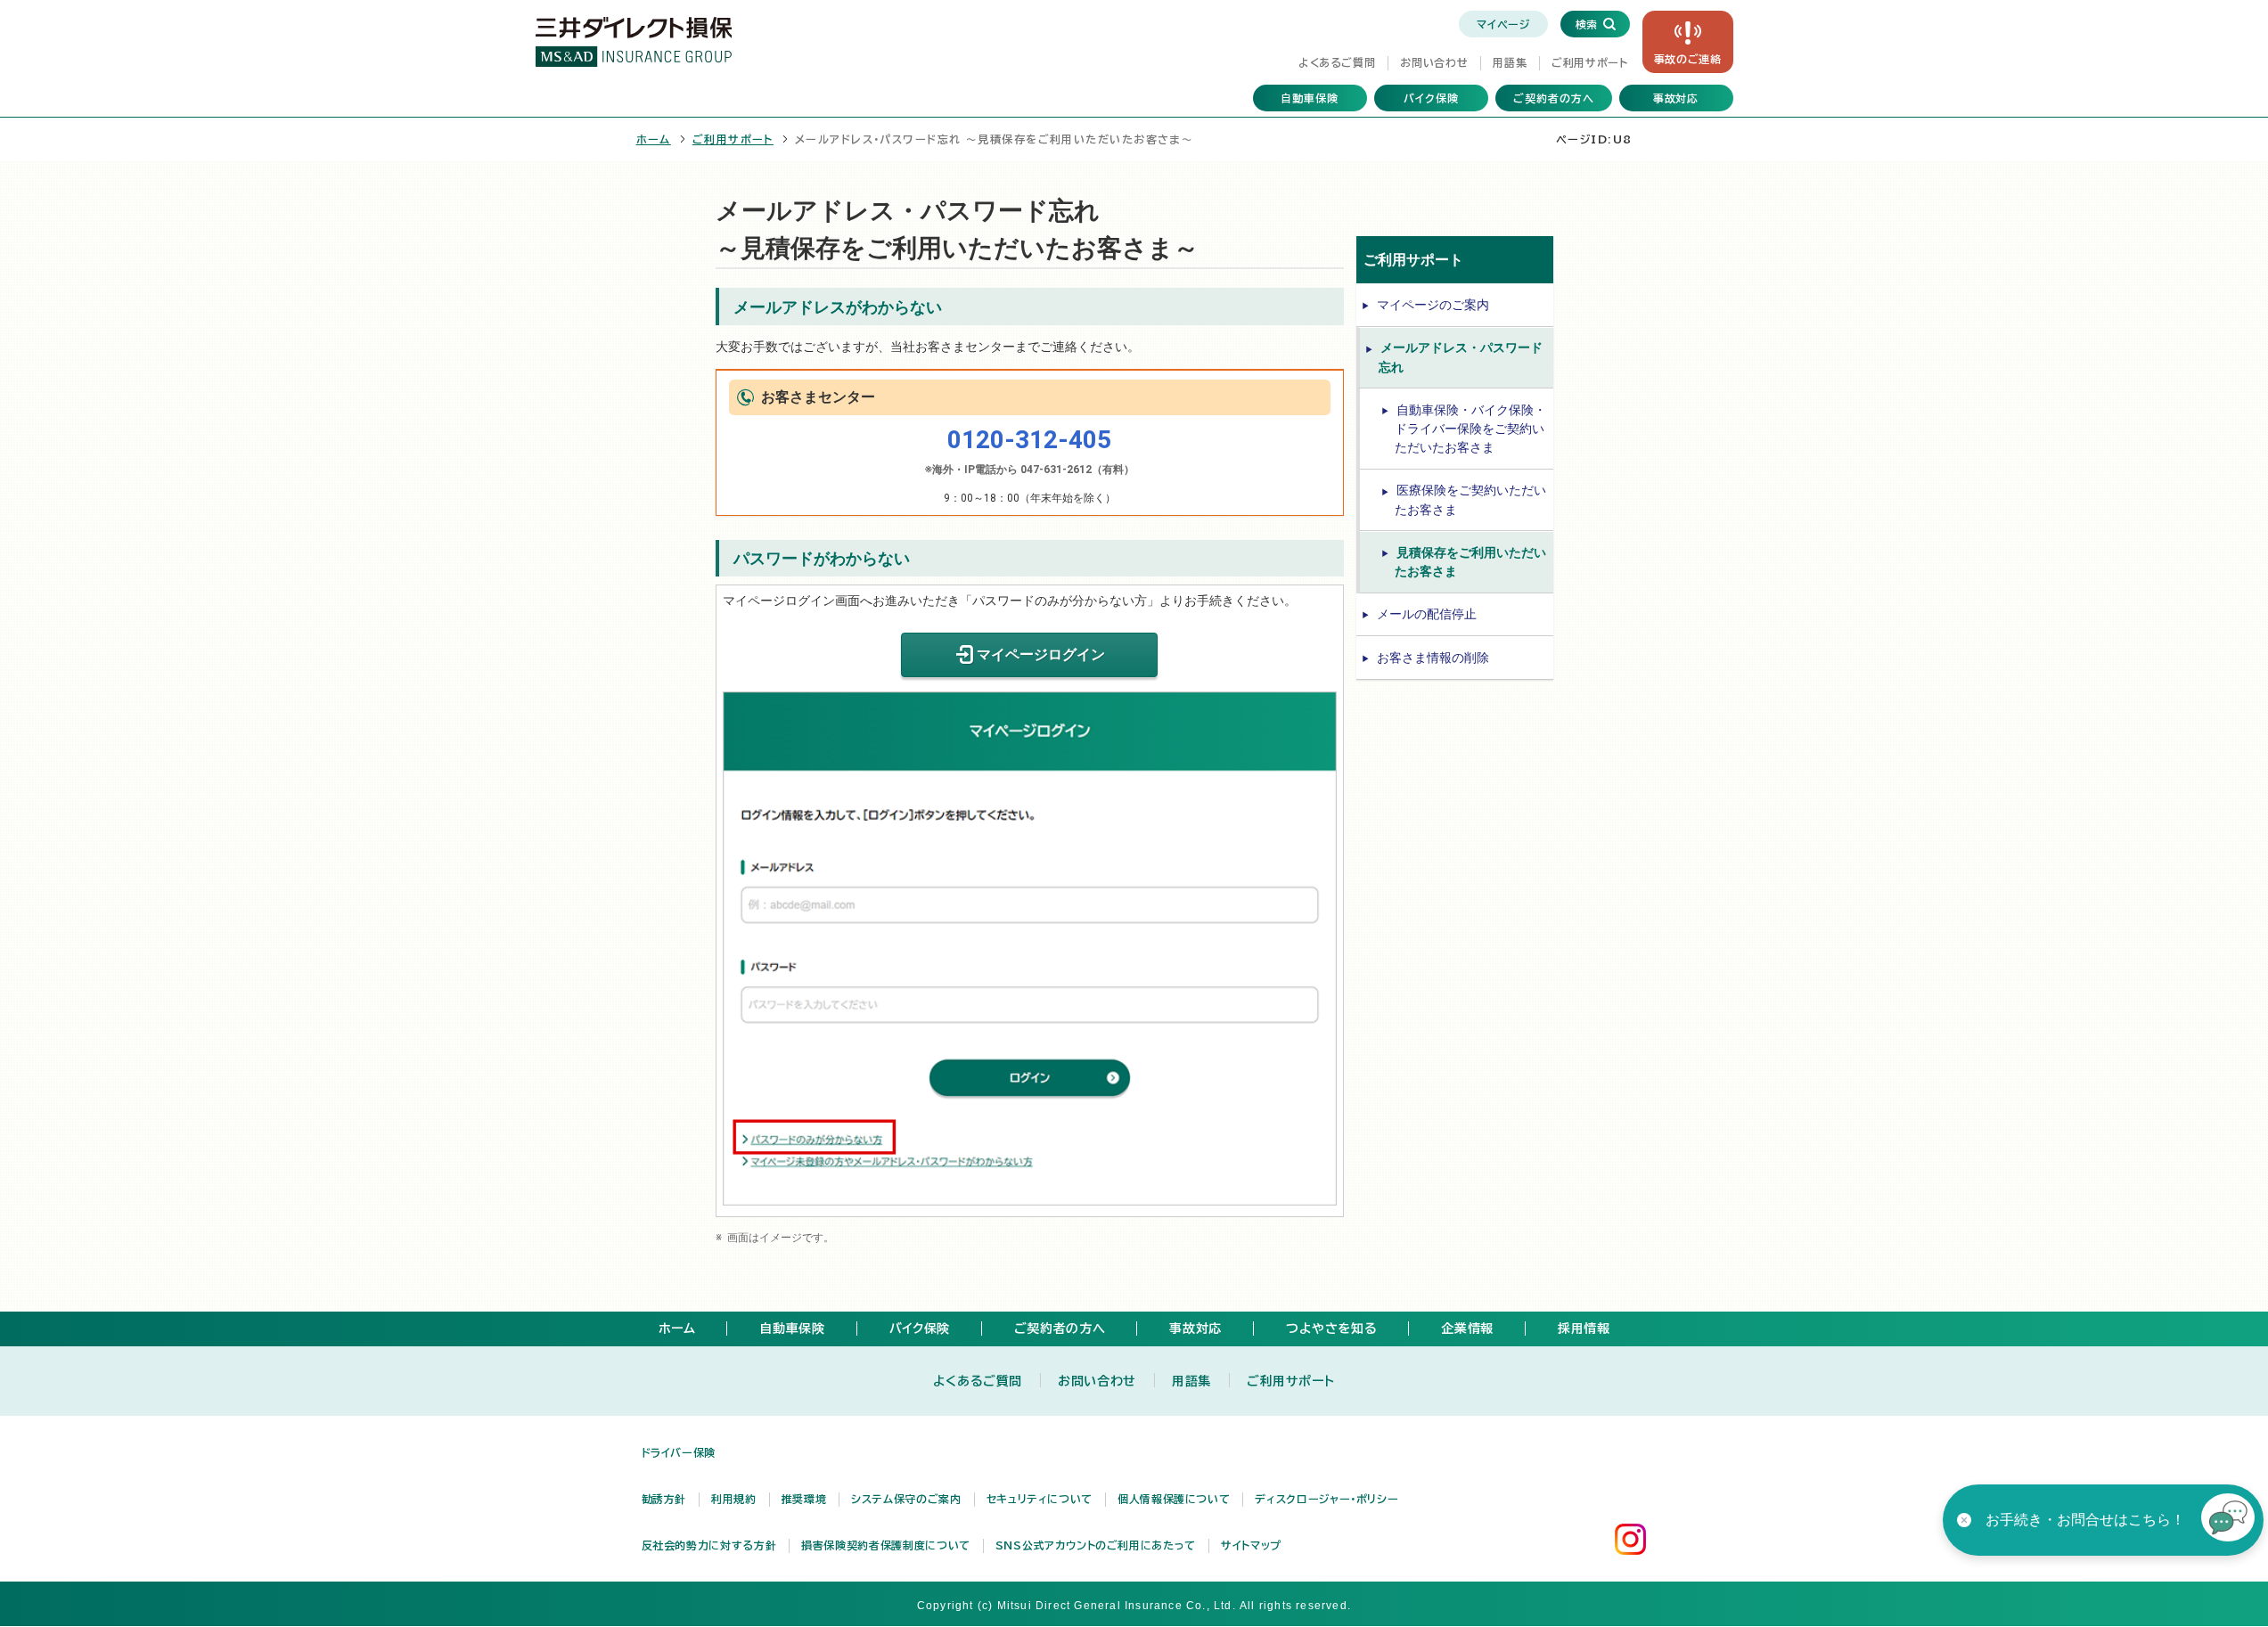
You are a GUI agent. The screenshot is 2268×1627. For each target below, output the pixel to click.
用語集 (1510, 62)
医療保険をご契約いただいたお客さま (1470, 499)
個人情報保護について (1174, 1499)
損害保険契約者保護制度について (886, 1545)
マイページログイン (1041, 654)
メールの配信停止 (1427, 614)
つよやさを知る (1331, 1329)
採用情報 (1584, 1329)
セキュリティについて (1040, 1499)
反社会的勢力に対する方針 (709, 1545)
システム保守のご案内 (906, 1499)
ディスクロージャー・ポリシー (1326, 1499)
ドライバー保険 (679, 1452)
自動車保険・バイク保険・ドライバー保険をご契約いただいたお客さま (1470, 429)
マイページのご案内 (1433, 305)
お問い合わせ (1434, 62)
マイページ (1503, 24)
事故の (1688, 59)
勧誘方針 (664, 1499)
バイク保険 (1431, 98)
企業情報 (1467, 1329)
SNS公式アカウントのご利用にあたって (1096, 1545)
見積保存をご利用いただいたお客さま (1470, 562)
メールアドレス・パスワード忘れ (1461, 357)
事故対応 (1676, 98)
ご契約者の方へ (1554, 98)
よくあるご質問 (1337, 62)
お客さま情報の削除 (1433, 658)
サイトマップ (1251, 1545)
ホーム (654, 139)
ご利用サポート (1589, 62)
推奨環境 (804, 1499)
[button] (2228, 1520)
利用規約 (734, 1499)
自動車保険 (1310, 98)
